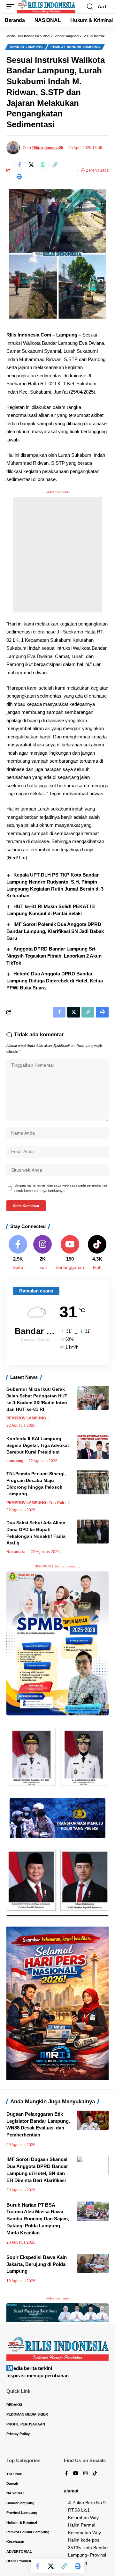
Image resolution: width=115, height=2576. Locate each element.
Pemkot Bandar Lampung (75, 47)
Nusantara (16, 1552)
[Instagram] (42, 1253)
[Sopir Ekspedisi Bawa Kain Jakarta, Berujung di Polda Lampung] (93, 2263)
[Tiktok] (97, 1253)
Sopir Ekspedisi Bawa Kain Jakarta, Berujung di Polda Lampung (37, 2264)
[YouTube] (76, 2474)
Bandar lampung (26, 47)
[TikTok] (95, 2474)
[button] (12, 7)
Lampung (15, 1461)
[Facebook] (18, 1253)
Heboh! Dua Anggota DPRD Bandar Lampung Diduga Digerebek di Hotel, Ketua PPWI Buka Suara (55, 981)
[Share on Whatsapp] (43, 165)
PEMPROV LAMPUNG (26, 1418)
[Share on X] (31, 165)
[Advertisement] (57, 555)
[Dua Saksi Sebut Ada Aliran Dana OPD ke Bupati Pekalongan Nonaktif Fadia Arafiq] (93, 1532)
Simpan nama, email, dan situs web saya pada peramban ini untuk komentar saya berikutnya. (61, 1188)
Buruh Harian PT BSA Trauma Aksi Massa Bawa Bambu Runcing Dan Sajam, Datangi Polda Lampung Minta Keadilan (38, 2219)
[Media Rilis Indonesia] (46, 7)
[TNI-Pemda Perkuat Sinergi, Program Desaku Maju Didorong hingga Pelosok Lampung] (93, 1482)
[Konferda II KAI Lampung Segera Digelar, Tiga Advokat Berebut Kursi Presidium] (93, 1447)
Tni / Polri (57, 1503)
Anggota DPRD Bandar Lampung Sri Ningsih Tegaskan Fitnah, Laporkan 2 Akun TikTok (54, 956)
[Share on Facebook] (19, 165)
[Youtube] (70, 1253)
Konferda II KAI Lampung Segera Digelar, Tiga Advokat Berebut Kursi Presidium (38, 1445)
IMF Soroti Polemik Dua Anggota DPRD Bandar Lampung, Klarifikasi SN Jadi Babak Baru (55, 931)
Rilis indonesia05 (48, 148)
